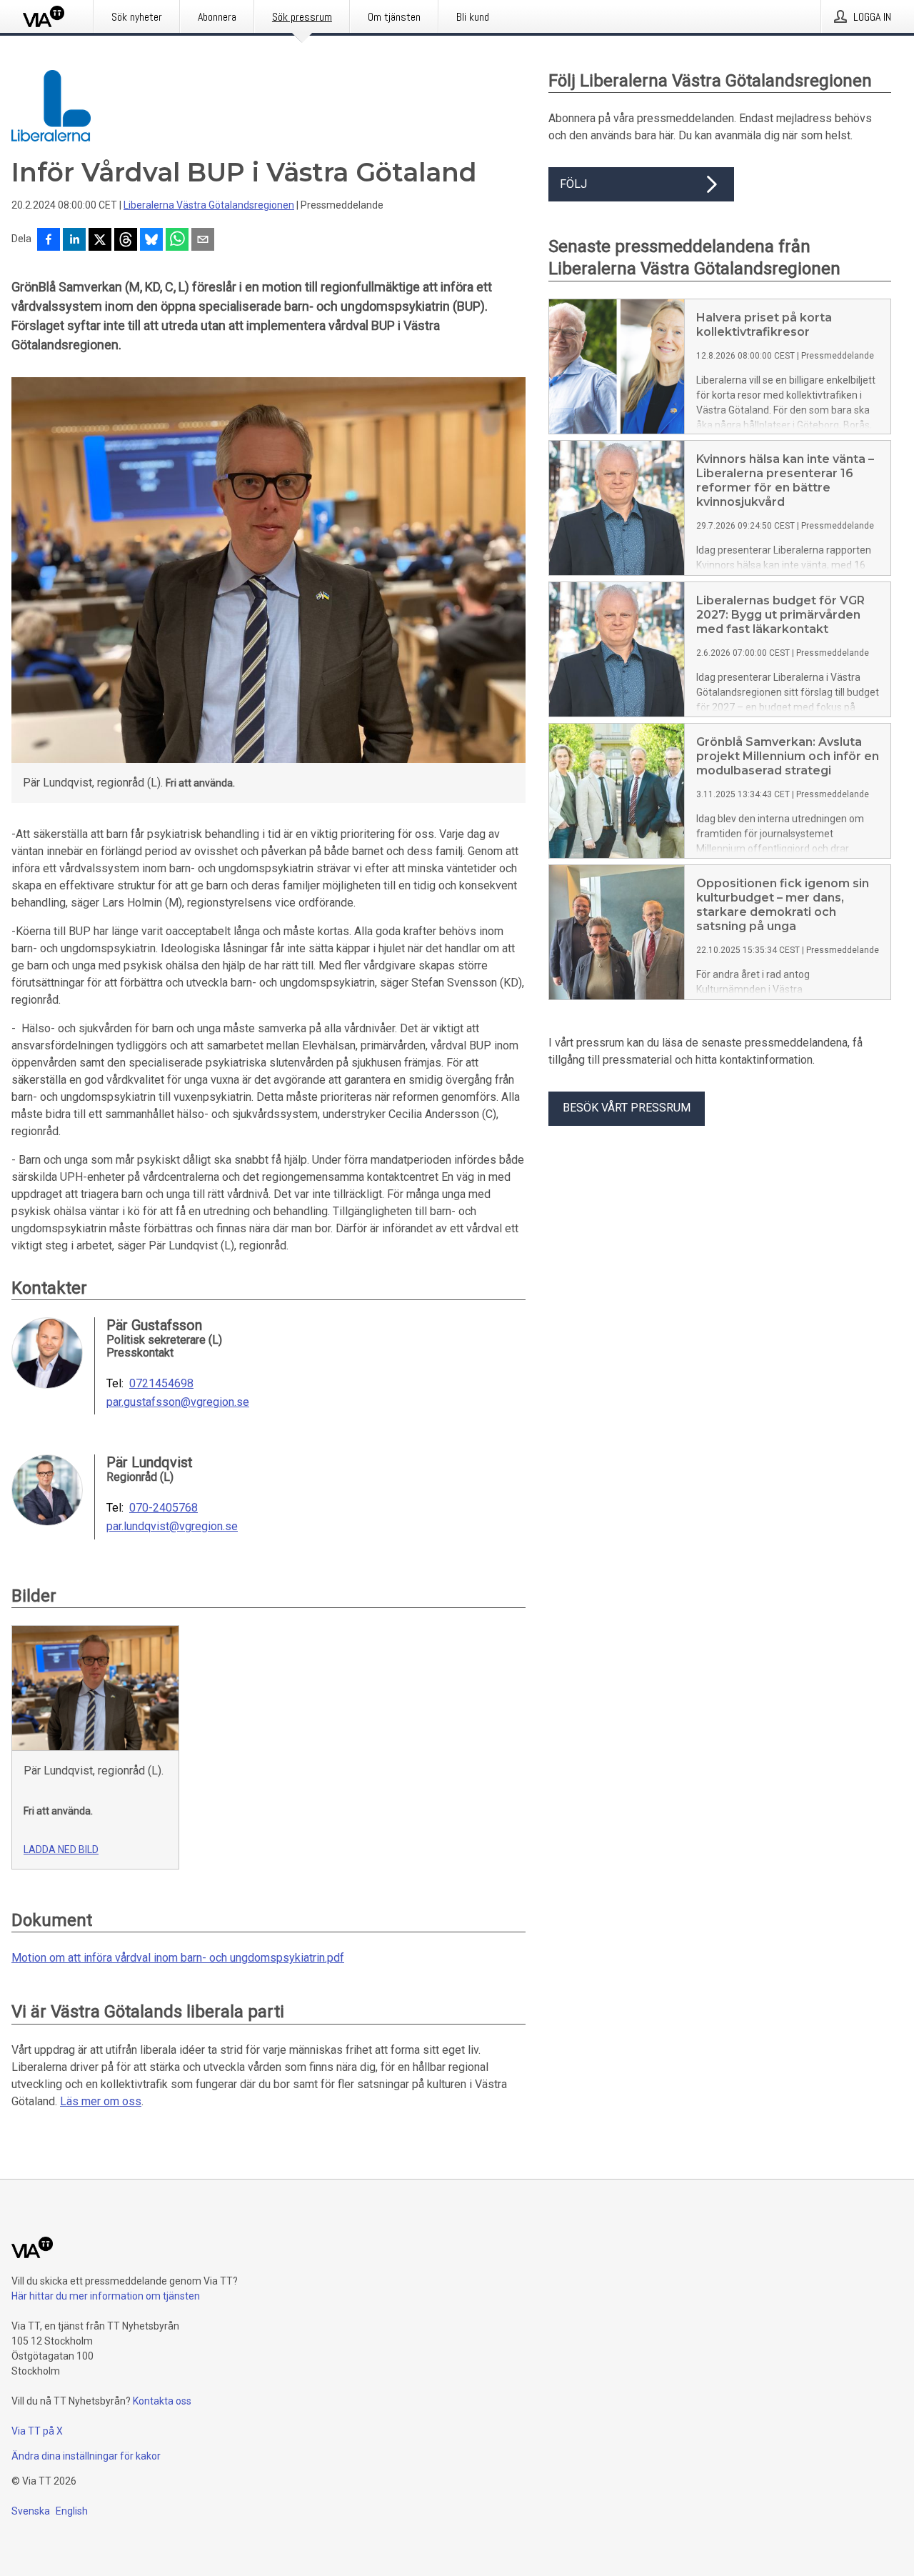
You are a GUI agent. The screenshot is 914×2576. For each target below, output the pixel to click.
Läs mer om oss (101, 2101)
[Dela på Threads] (126, 241)
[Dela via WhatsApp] (177, 241)
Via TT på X (37, 2431)
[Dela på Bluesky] (151, 241)
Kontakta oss (162, 2401)
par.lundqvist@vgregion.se (172, 1527)
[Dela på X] (100, 241)
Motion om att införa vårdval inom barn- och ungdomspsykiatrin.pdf (178, 1958)
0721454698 (161, 1384)
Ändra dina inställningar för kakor (86, 2456)
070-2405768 (164, 1508)
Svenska (31, 2511)
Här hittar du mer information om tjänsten (106, 2296)
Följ (573, 184)
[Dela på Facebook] (49, 241)
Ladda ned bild (61, 1849)
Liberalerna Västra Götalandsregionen (209, 205)
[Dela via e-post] (203, 241)
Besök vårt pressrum (627, 1108)
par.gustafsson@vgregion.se (178, 1402)
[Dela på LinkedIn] (74, 241)
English (72, 2511)
